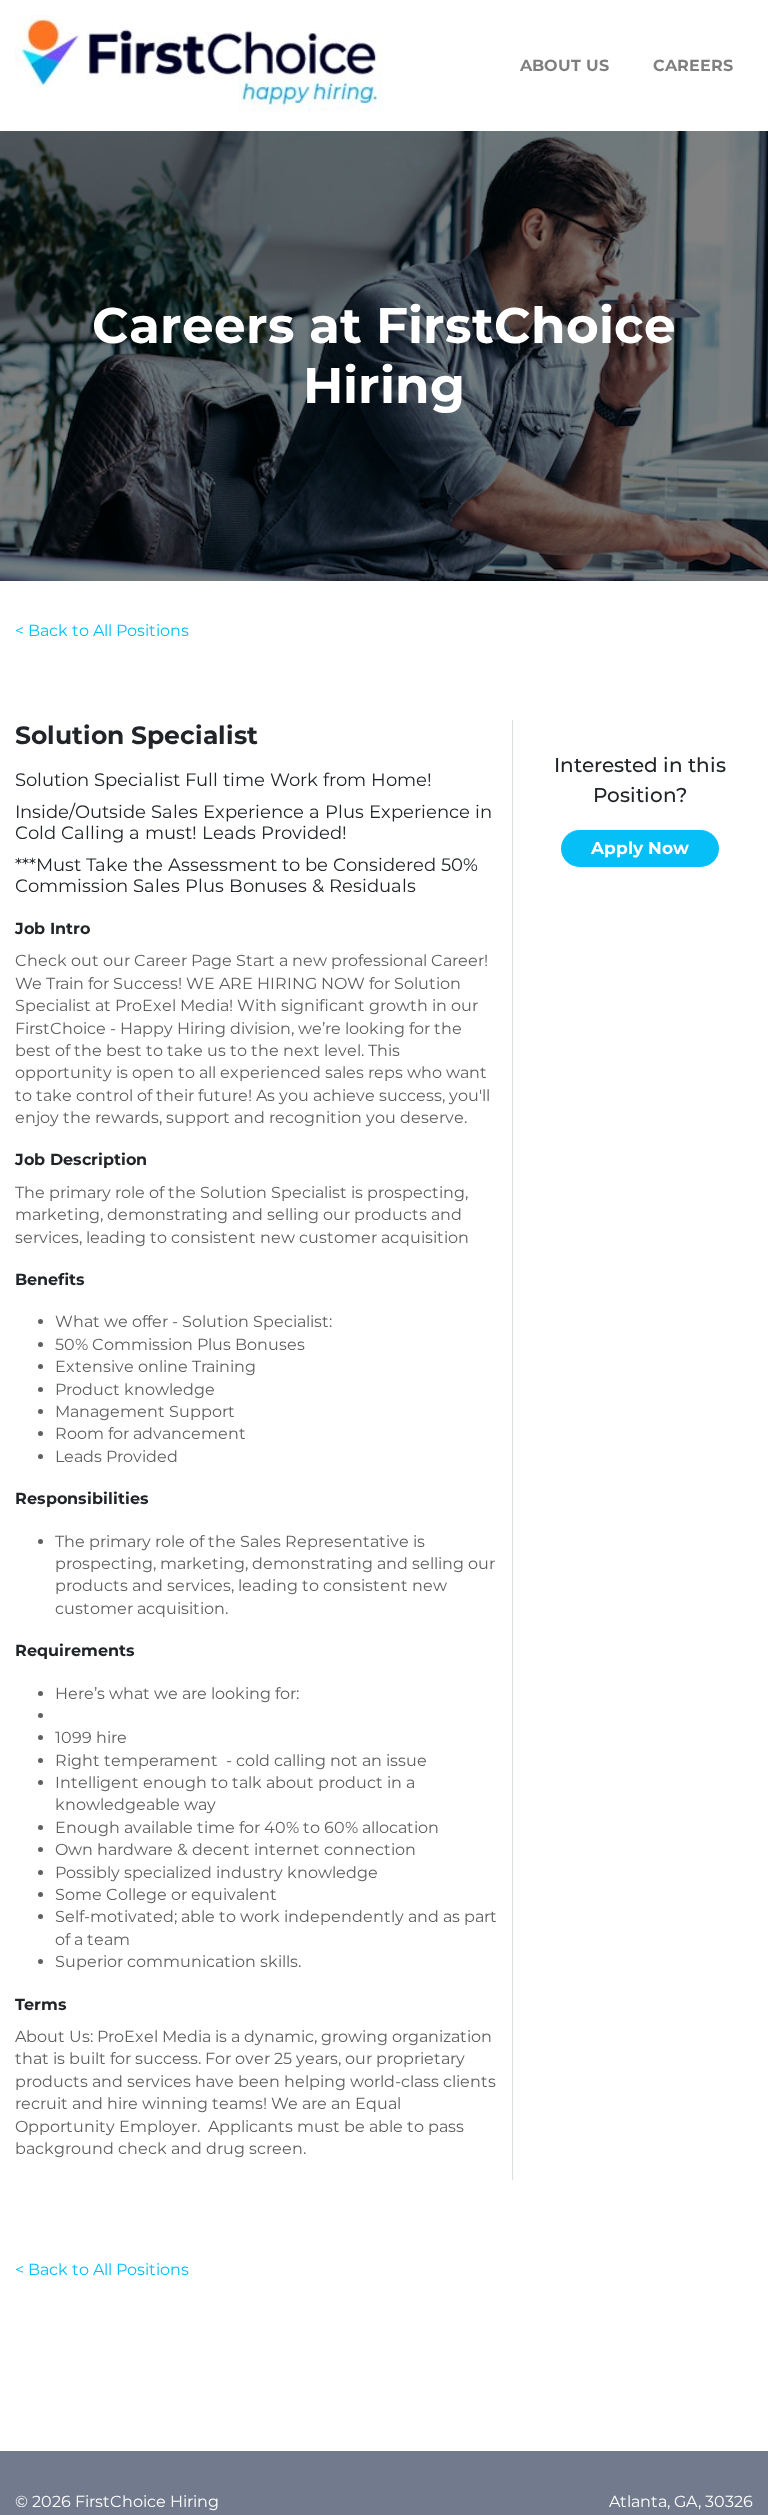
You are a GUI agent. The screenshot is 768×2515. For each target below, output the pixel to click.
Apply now (640, 848)
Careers (693, 65)
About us (564, 65)
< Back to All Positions (102, 630)
